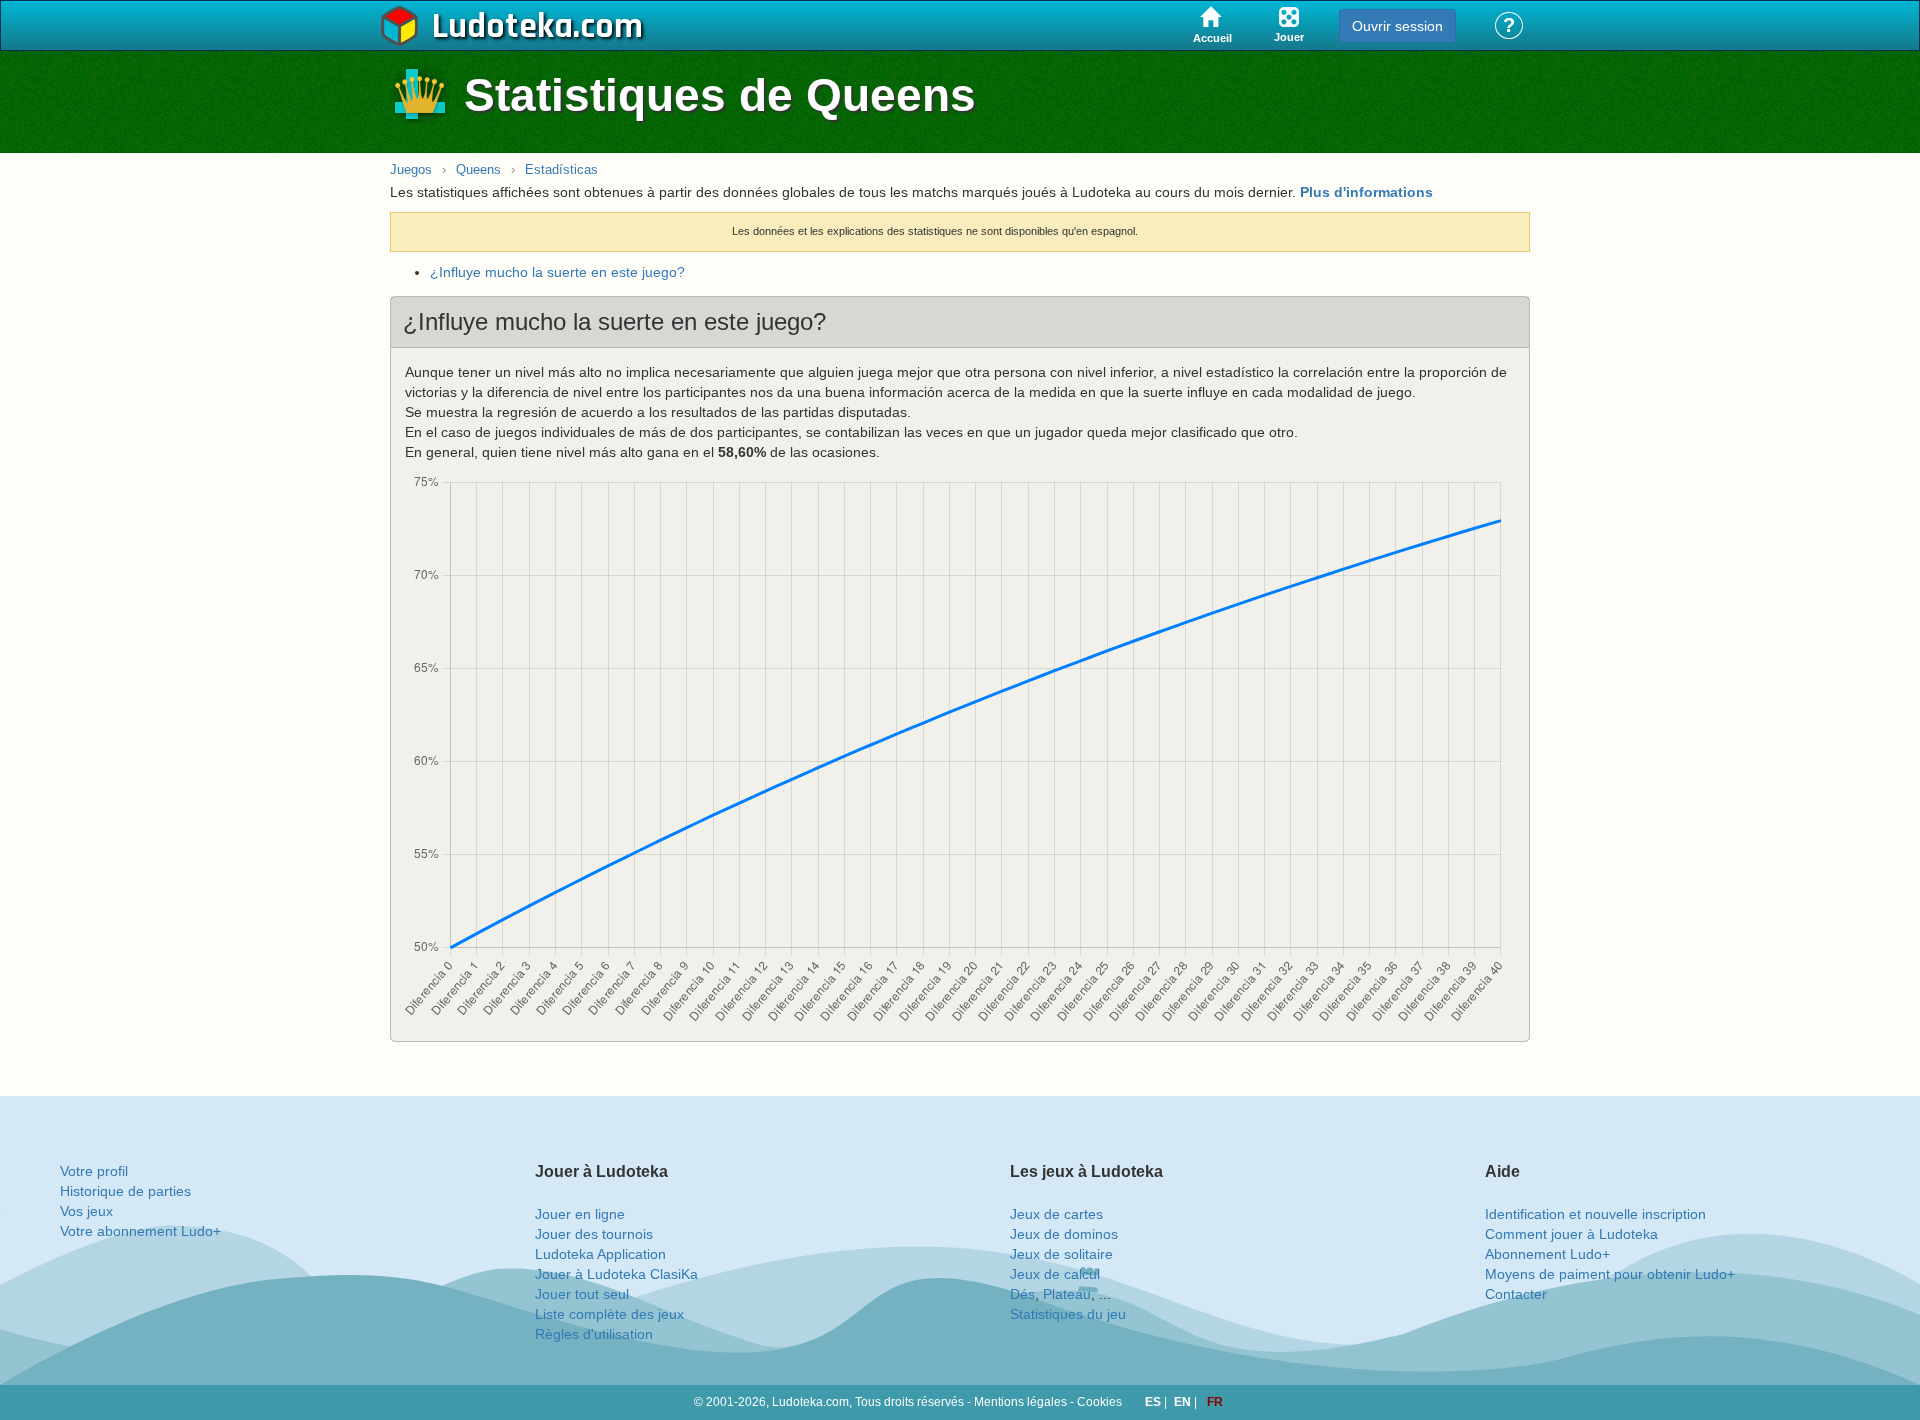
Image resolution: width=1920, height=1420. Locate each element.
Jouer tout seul (582, 1294)
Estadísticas (561, 169)
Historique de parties (125, 1191)
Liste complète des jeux (609, 1314)
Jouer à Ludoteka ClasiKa (616, 1274)
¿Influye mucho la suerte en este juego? (557, 272)
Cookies (1099, 1402)
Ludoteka (502, 27)
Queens (478, 169)
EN (1184, 1402)
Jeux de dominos (1064, 1234)
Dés (1022, 1294)
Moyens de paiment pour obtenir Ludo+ (1610, 1274)
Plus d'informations (1366, 192)
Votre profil (94, 1171)
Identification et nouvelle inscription (1595, 1214)
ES (1154, 1402)
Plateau (1067, 1294)
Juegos (411, 169)
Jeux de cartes (1056, 1214)
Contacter (1516, 1294)
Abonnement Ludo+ (1547, 1254)
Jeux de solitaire (1061, 1254)
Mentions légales (1020, 1402)
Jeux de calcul (1055, 1274)
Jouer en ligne (580, 1214)
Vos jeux (86, 1211)
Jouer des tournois (594, 1234)
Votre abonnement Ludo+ (140, 1231)
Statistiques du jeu (1068, 1314)
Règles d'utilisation (594, 1334)
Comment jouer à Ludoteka (1571, 1234)
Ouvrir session (1397, 26)
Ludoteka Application (600, 1254)
